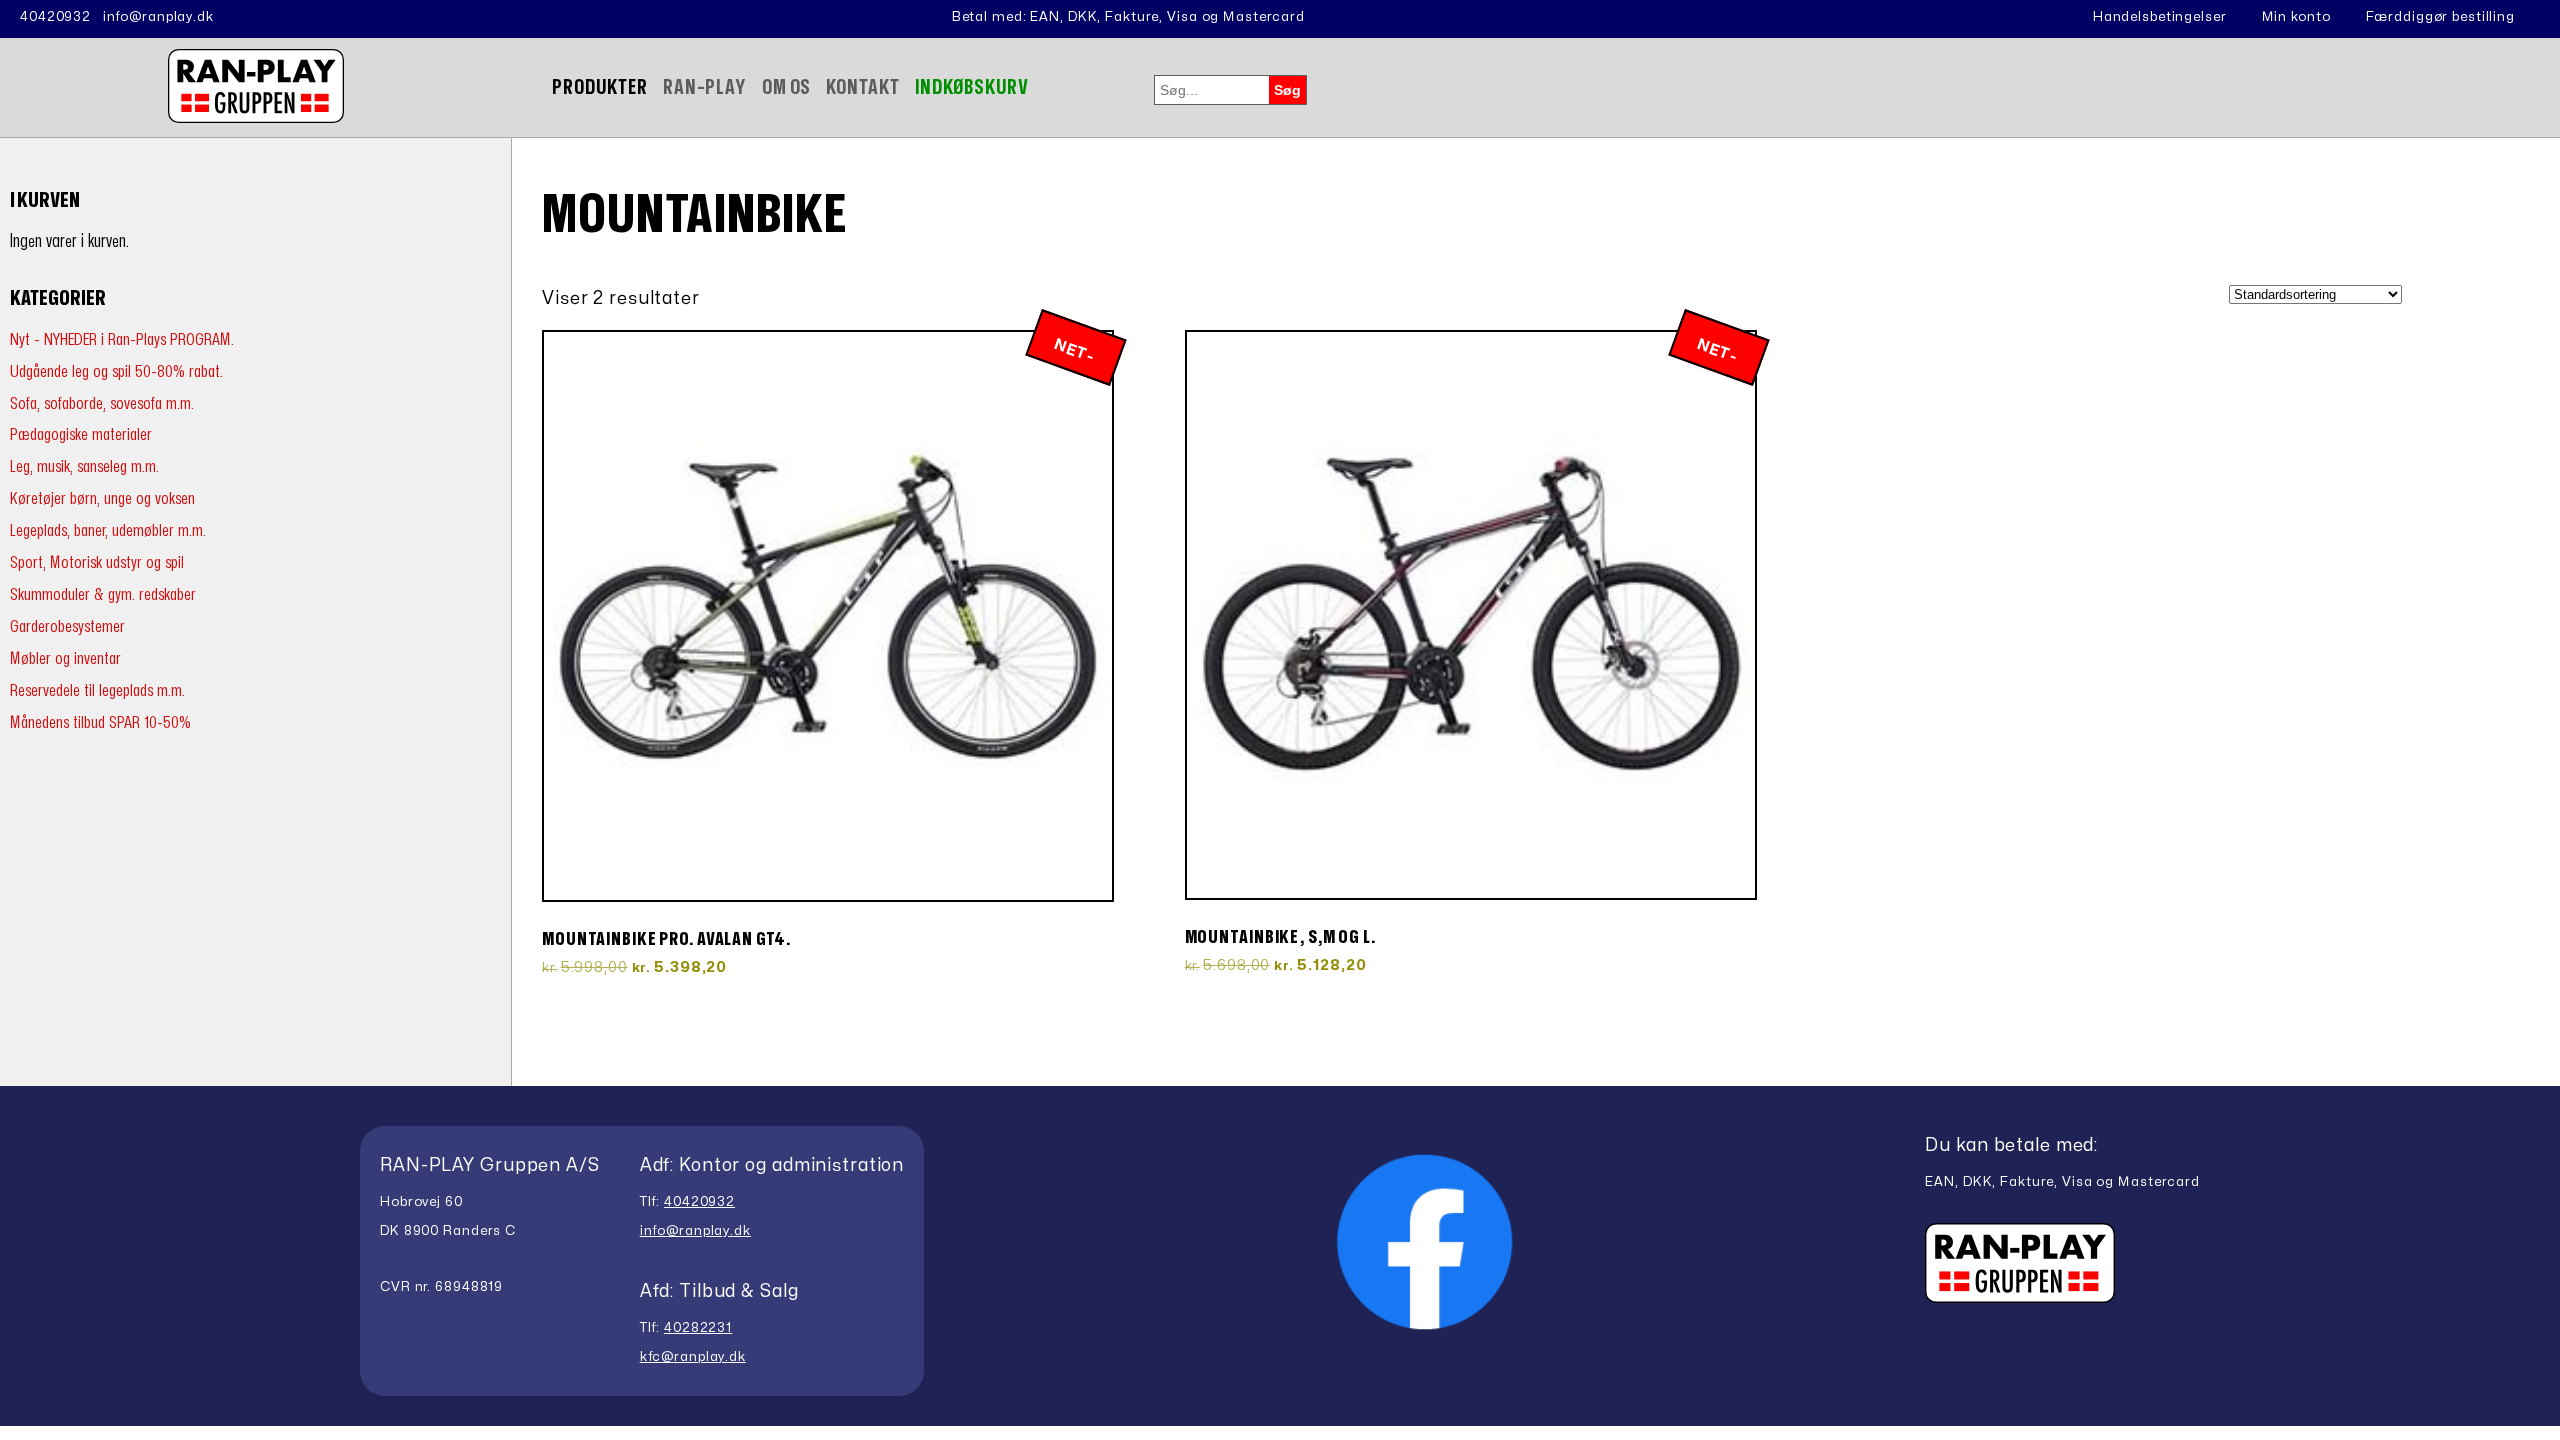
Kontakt (862, 87)
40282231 (698, 1328)
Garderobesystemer (67, 626)
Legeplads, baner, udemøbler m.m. (108, 530)
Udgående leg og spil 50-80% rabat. (116, 371)
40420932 (55, 17)
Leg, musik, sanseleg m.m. (84, 466)
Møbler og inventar (65, 658)
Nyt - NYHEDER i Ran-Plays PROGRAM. (122, 339)
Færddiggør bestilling (2440, 17)
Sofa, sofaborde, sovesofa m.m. (102, 403)
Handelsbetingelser (2160, 17)
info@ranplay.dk (158, 17)
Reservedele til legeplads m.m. (97, 690)
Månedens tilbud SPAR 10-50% (100, 722)
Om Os (786, 87)
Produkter (600, 87)
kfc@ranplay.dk (693, 1357)
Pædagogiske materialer (81, 434)
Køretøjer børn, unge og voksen (102, 498)
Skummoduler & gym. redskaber (103, 594)
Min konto (2296, 17)
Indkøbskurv (972, 87)
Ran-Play (705, 87)
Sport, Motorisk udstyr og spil (97, 562)
